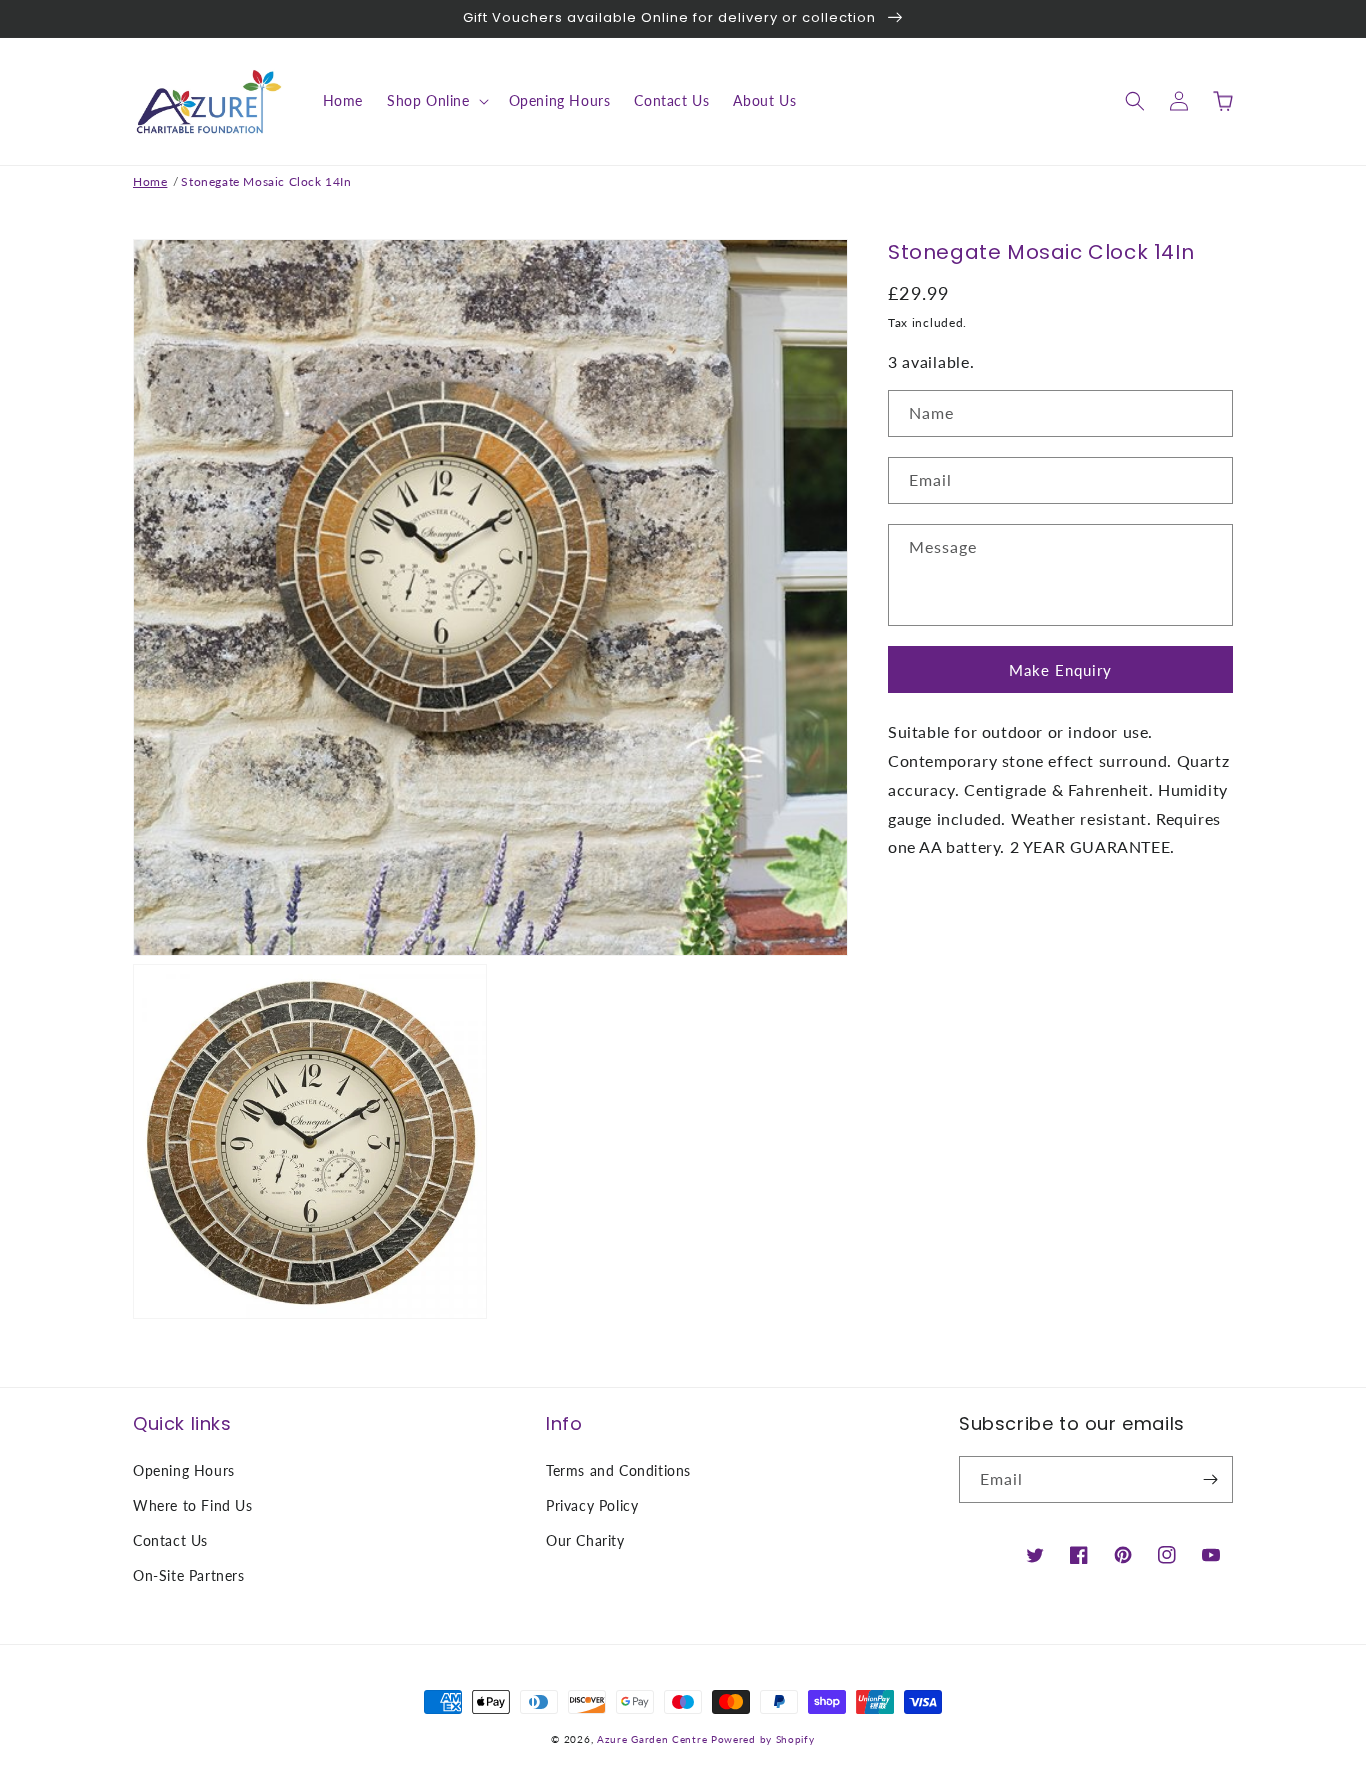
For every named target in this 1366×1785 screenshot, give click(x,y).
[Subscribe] (1210, 1479)
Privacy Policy (592, 1505)
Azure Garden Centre (652, 1739)
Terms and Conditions (618, 1470)
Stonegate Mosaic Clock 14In (266, 181)
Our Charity (585, 1540)
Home (150, 181)
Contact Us (170, 1540)
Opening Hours (184, 1470)
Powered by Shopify (763, 1739)
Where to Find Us (193, 1505)
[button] (436, 101)
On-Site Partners (189, 1575)
